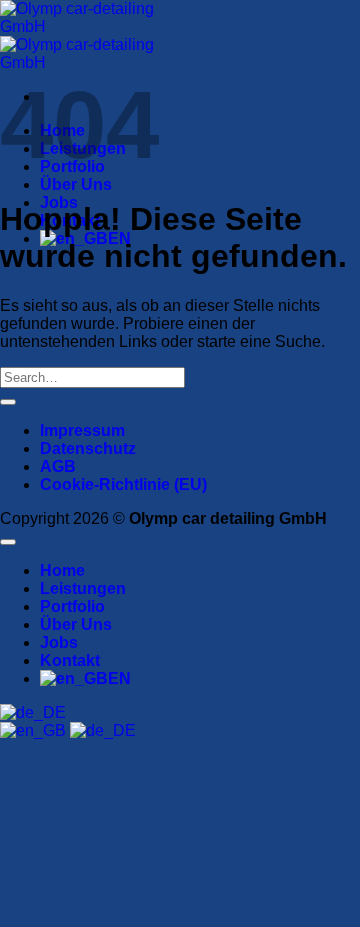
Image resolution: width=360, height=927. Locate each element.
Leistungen (83, 588)
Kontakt (70, 660)
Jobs (59, 642)
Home (62, 570)
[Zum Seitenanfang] (8, 542)
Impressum (82, 430)
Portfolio (72, 606)
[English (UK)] (35, 730)
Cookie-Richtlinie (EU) (123, 484)
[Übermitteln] (8, 402)
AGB (58, 466)
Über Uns (76, 184)
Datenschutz (88, 448)
